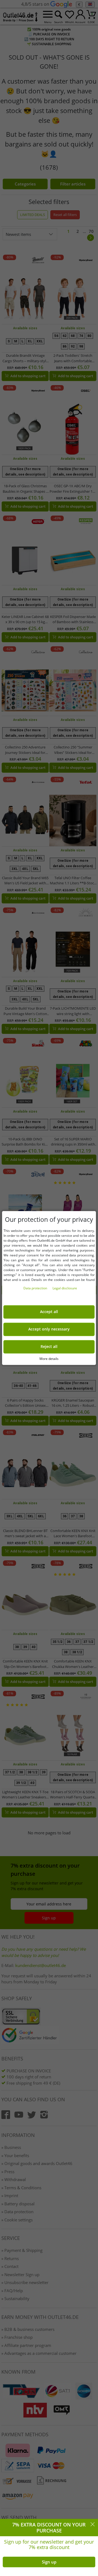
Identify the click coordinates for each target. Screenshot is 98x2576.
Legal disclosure (65, 1288)
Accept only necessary (49, 1329)
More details (49, 1359)
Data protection (36, 1288)
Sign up (49, 2562)
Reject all (49, 1347)
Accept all (49, 1312)
